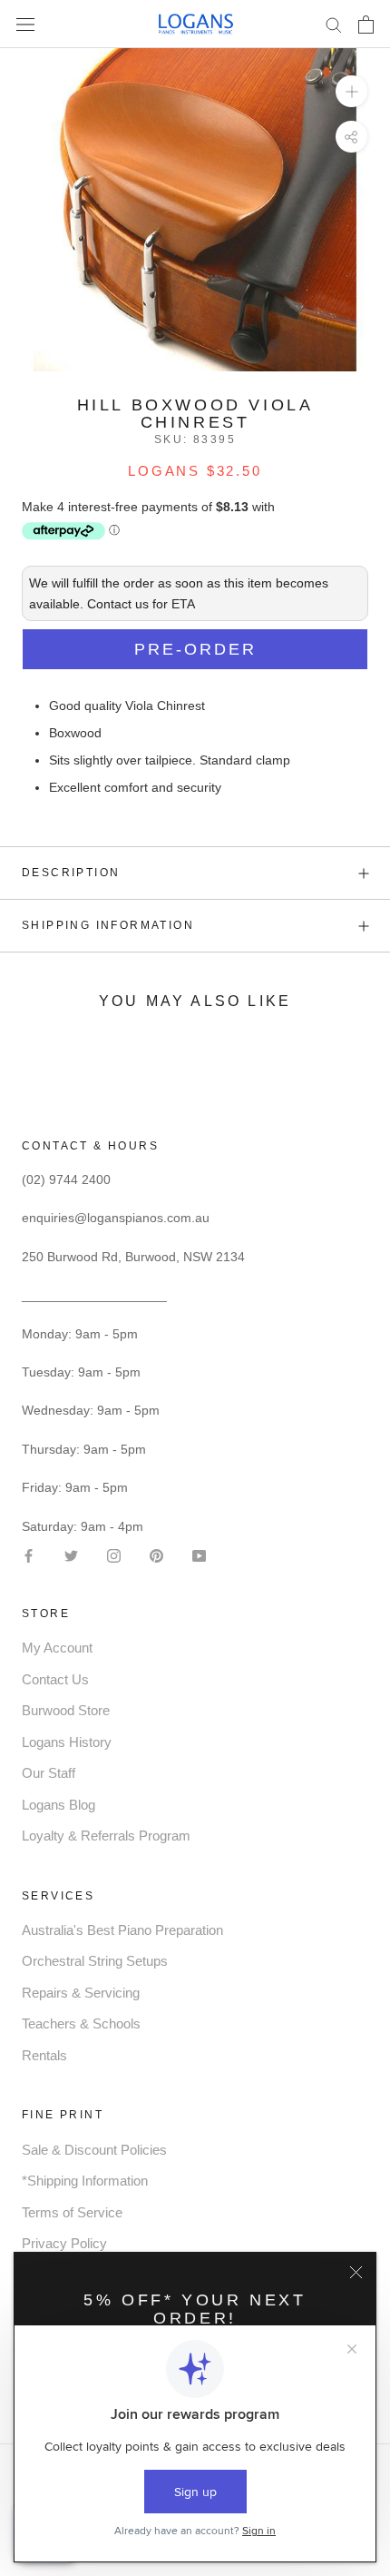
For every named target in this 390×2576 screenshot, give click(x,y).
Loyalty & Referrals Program (106, 1836)
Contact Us (55, 1679)
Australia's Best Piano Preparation (122, 1930)
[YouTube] (199, 1555)
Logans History (67, 1742)
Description (71, 873)
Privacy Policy (64, 2243)
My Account (57, 1648)
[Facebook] (29, 1555)
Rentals (44, 2055)
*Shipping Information (85, 2181)
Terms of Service (72, 2212)
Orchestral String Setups (95, 1961)
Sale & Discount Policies (94, 2150)
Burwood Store (66, 1710)
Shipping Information (108, 925)
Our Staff (49, 1773)
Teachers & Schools (81, 2023)
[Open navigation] (25, 24)
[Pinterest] (156, 1555)
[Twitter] (71, 1555)
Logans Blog (58, 1805)
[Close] (356, 2272)
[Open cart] (366, 25)
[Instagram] (114, 1555)
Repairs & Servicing (81, 1993)
